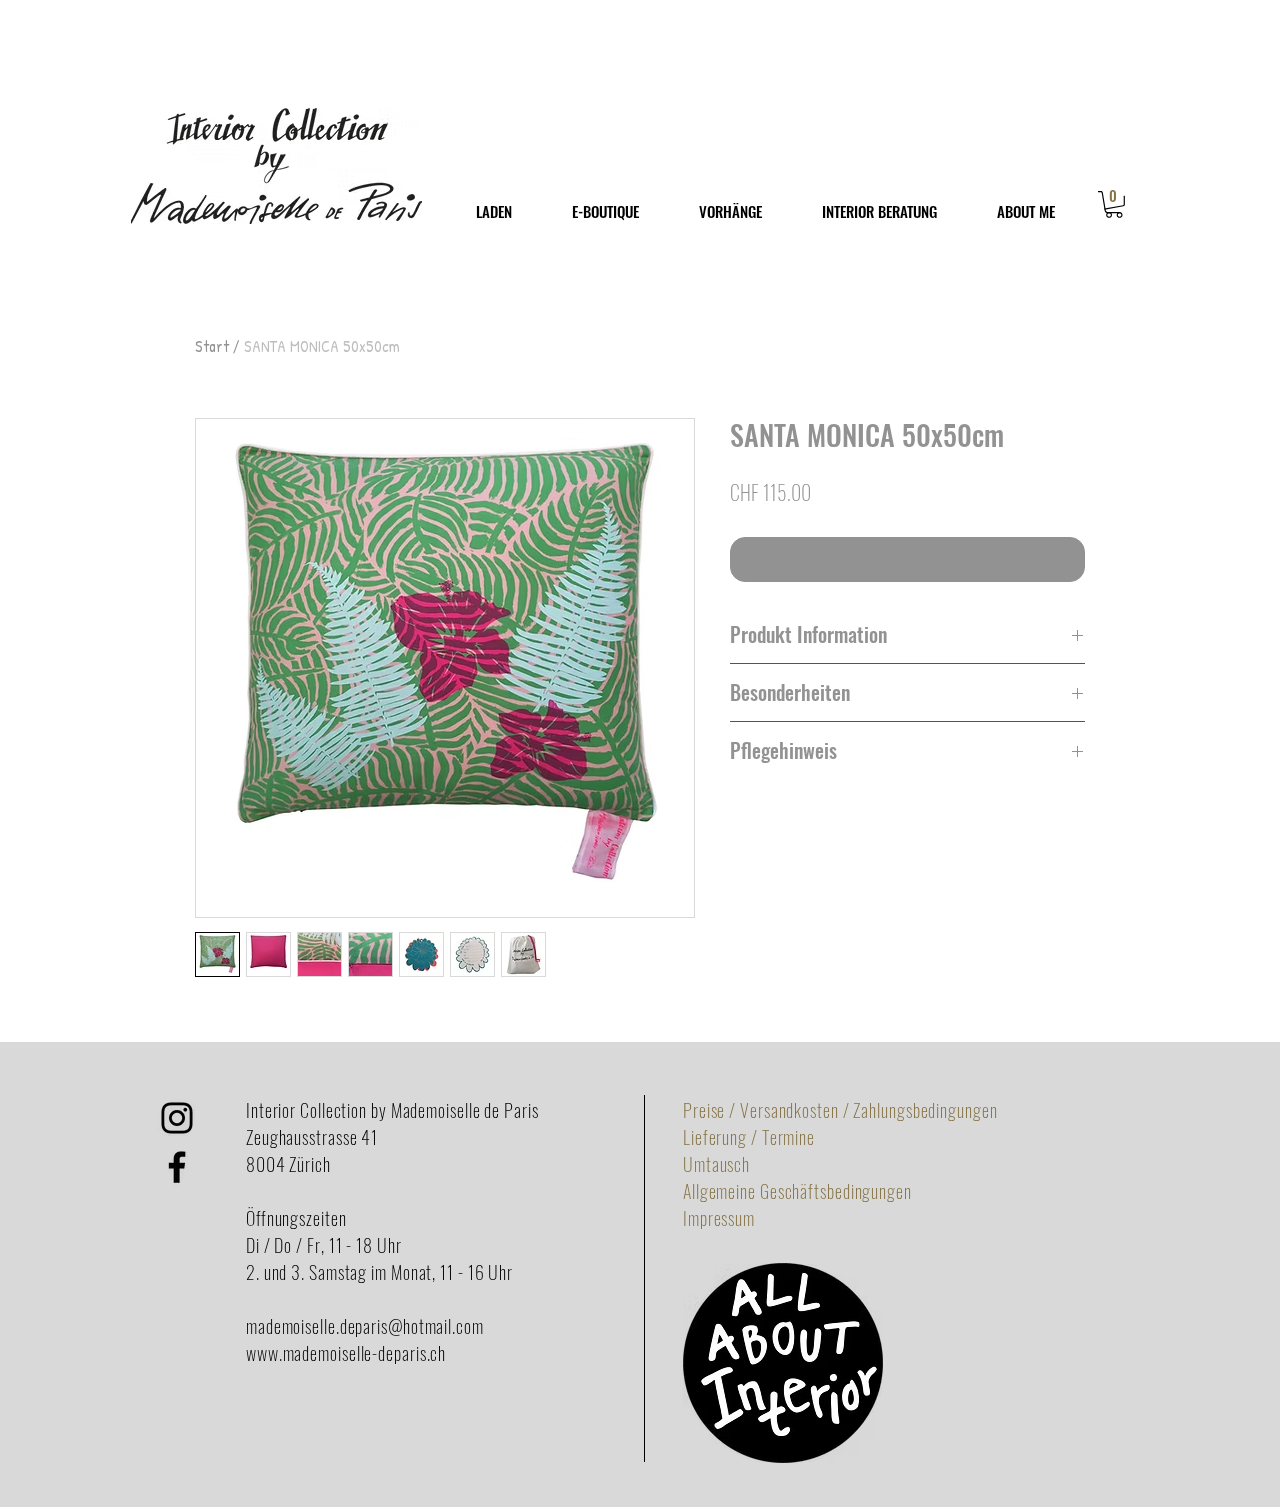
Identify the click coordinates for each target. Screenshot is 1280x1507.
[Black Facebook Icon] (177, 1167)
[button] (1114, 204)
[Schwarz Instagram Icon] (177, 1118)
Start (212, 346)
